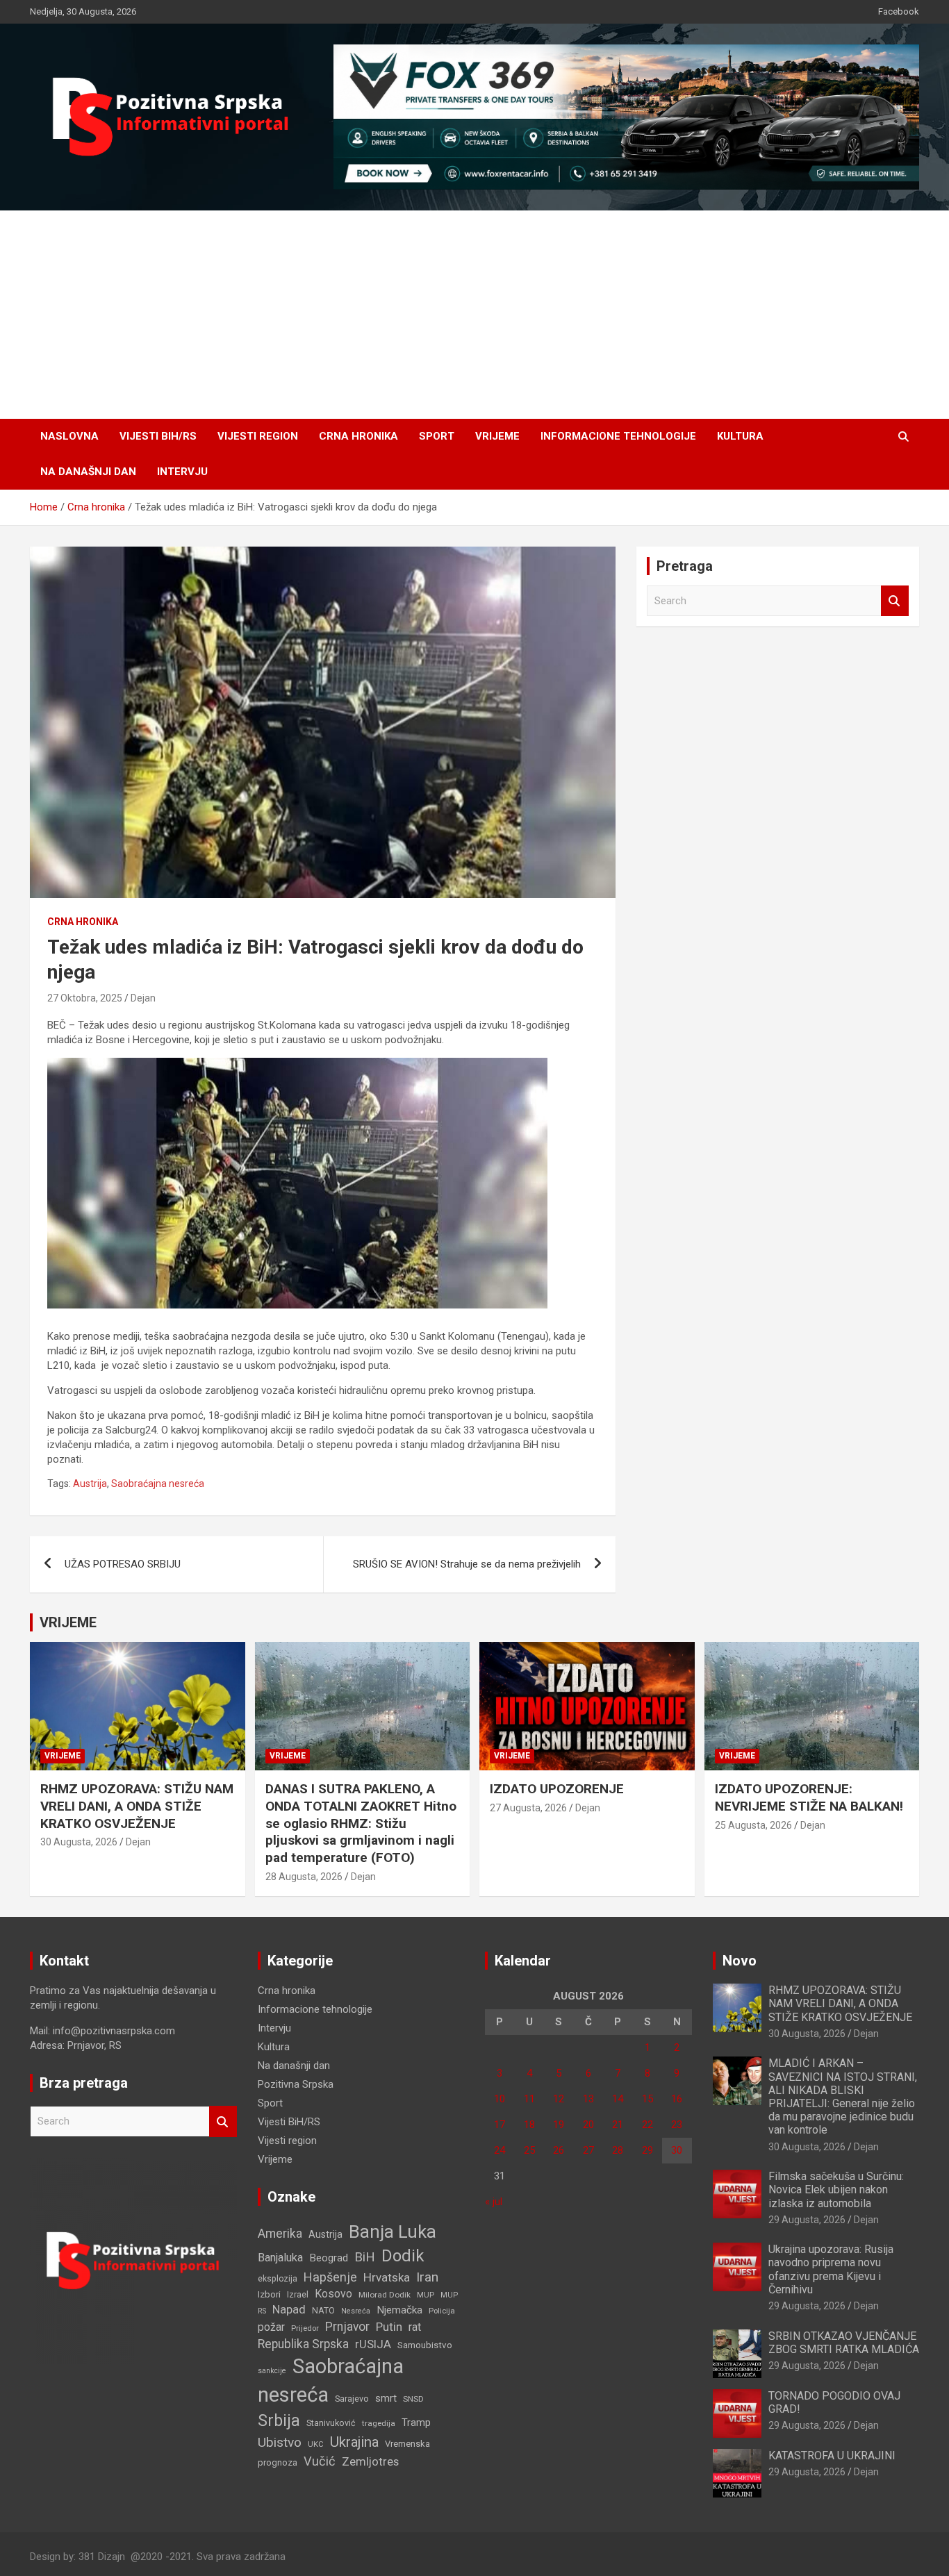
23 (677, 2125)
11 (529, 2099)
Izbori (269, 2294)
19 (559, 2125)
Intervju (182, 472)
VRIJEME (68, 1622)
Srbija (279, 2420)
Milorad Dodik (385, 2295)
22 (647, 2125)
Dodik (403, 2256)
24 (500, 2150)
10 (500, 2099)
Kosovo (333, 2294)
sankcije (272, 2371)
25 (529, 2150)
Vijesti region (258, 436)
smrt (386, 2398)
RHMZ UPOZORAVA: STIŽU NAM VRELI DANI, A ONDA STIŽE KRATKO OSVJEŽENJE (137, 1806)
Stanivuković (331, 2423)
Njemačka (399, 2310)
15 (647, 2099)
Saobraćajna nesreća (158, 1484)
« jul (494, 2202)
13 (588, 2099)
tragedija (379, 2423)
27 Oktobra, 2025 (85, 998)
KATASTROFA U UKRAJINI (832, 2455)
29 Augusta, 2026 (807, 2220)
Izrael (298, 2294)
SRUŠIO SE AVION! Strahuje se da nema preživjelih (467, 1564)
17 (500, 2125)
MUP (426, 2295)
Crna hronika (358, 436)
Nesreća (356, 2311)
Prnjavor (347, 2327)
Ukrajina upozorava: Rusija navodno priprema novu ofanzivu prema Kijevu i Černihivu (831, 2269)
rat (415, 2327)
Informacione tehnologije (618, 436)
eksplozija (278, 2279)
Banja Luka (393, 2232)
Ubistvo (280, 2442)
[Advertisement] (474, 315)
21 (618, 2125)
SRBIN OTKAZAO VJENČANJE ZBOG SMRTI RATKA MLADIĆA (844, 2343)
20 (588, 2125)
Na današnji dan (88, 472)
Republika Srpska (303, 2344)
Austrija (90, 1484)
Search (895, 601)
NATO (323, 2310)
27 (588, 2150)
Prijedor (305, 2328)
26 (559, 2150)
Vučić (320, 2461)
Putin (389, 2327)
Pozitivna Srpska (296, 2084)
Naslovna (69, 436)
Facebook (899, 11)
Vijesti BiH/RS (158, 436)
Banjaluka (280, 2258)
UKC (316, 2444)
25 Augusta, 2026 (753, 1825)
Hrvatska (387, 2277)
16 (677, 2099)
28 (618, 2150)
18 (529, 2125)
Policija (442, 2311)
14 (618, 2099)
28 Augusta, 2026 (304, 1877)
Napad (289, 2310)
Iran (427, 2277)
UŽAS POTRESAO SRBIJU (123, 1564)
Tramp (416, 2423)
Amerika (280, 2234)
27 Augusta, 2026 (528, 1808)
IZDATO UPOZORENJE (557, 1789)
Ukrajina (354, 2442)
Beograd (329, 2258)
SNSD (413, 2399)
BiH (365, 2257)
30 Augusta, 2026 (79, 1842)
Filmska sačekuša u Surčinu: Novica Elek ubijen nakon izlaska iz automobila (836, 2189)
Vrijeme (497, 436)
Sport (437, 436)
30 (677, 2150)
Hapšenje (330, 2277)
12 (559, 2099)
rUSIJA (373, 2344)
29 (647, 2150)
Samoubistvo (425, 2345)
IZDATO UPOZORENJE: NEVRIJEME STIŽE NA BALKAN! (809, 1797)
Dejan (143, 998)
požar (271, 2327)
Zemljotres (370, 2462)
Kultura (740, 436)
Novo (740, 1961)
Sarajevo (352, 2399)
